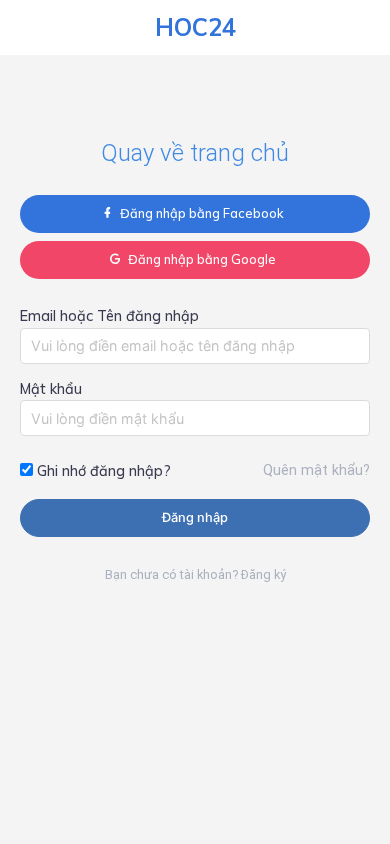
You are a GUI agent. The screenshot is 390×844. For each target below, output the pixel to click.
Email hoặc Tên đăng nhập (109, 316)
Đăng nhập (195, 517)
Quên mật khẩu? (316, 470)
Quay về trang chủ (195, 153)
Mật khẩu (51, 389)
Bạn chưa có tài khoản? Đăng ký (195, 574)
